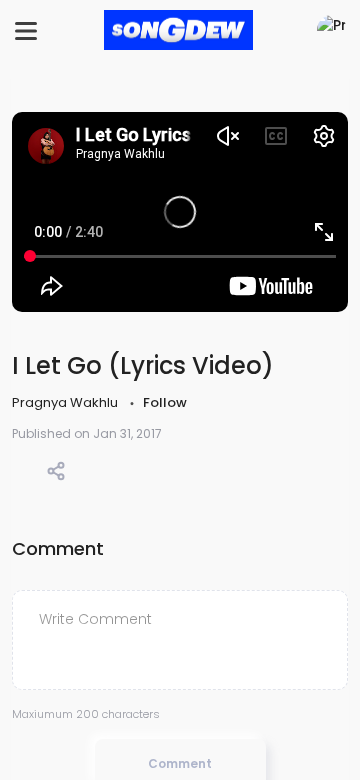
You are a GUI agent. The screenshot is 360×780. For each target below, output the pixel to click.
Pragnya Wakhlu (66, 402)
